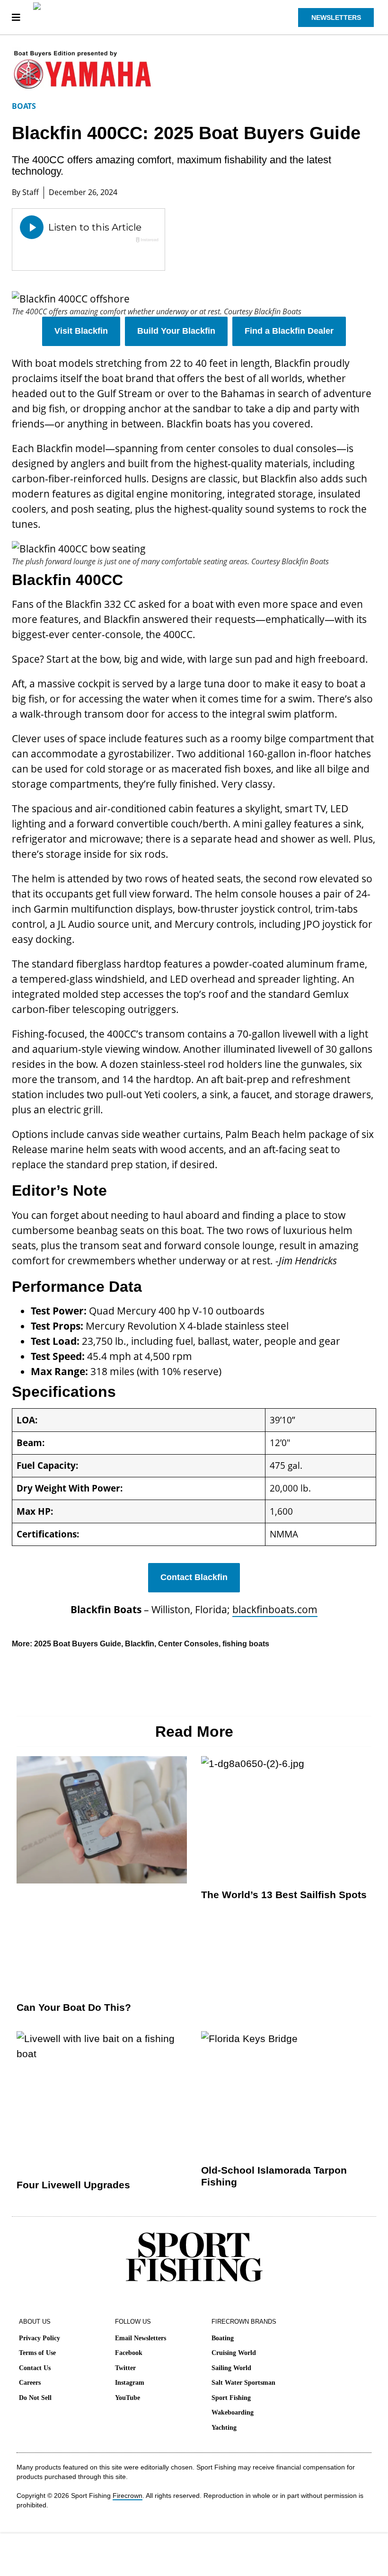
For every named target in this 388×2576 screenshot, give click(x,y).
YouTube (128, 2398)
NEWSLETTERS (336, 18)
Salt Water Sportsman (243, 2383)
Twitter (125, 2368)
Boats (24, 106)
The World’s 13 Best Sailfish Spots (284, 1895)
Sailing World (231, 2368)
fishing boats (246, 1644)
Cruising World (234, 2353)
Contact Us (35, 2368)
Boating (223, 2338)
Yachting (224, 2428)
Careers (30, 2383)
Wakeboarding (233, 2412)
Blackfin (140, 1644)
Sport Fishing (231, 2398)
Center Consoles (188, 1644)
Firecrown (128, 2496)
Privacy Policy (40, 2338)
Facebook (129, 2353)
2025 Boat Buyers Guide (78, 1644)
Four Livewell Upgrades (73, 2185)
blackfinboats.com (275, 1609)
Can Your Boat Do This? (74, 2007)
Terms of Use (37, 2353)
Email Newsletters (141, 2338)
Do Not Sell (35, 2398)
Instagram (130, 2383)
